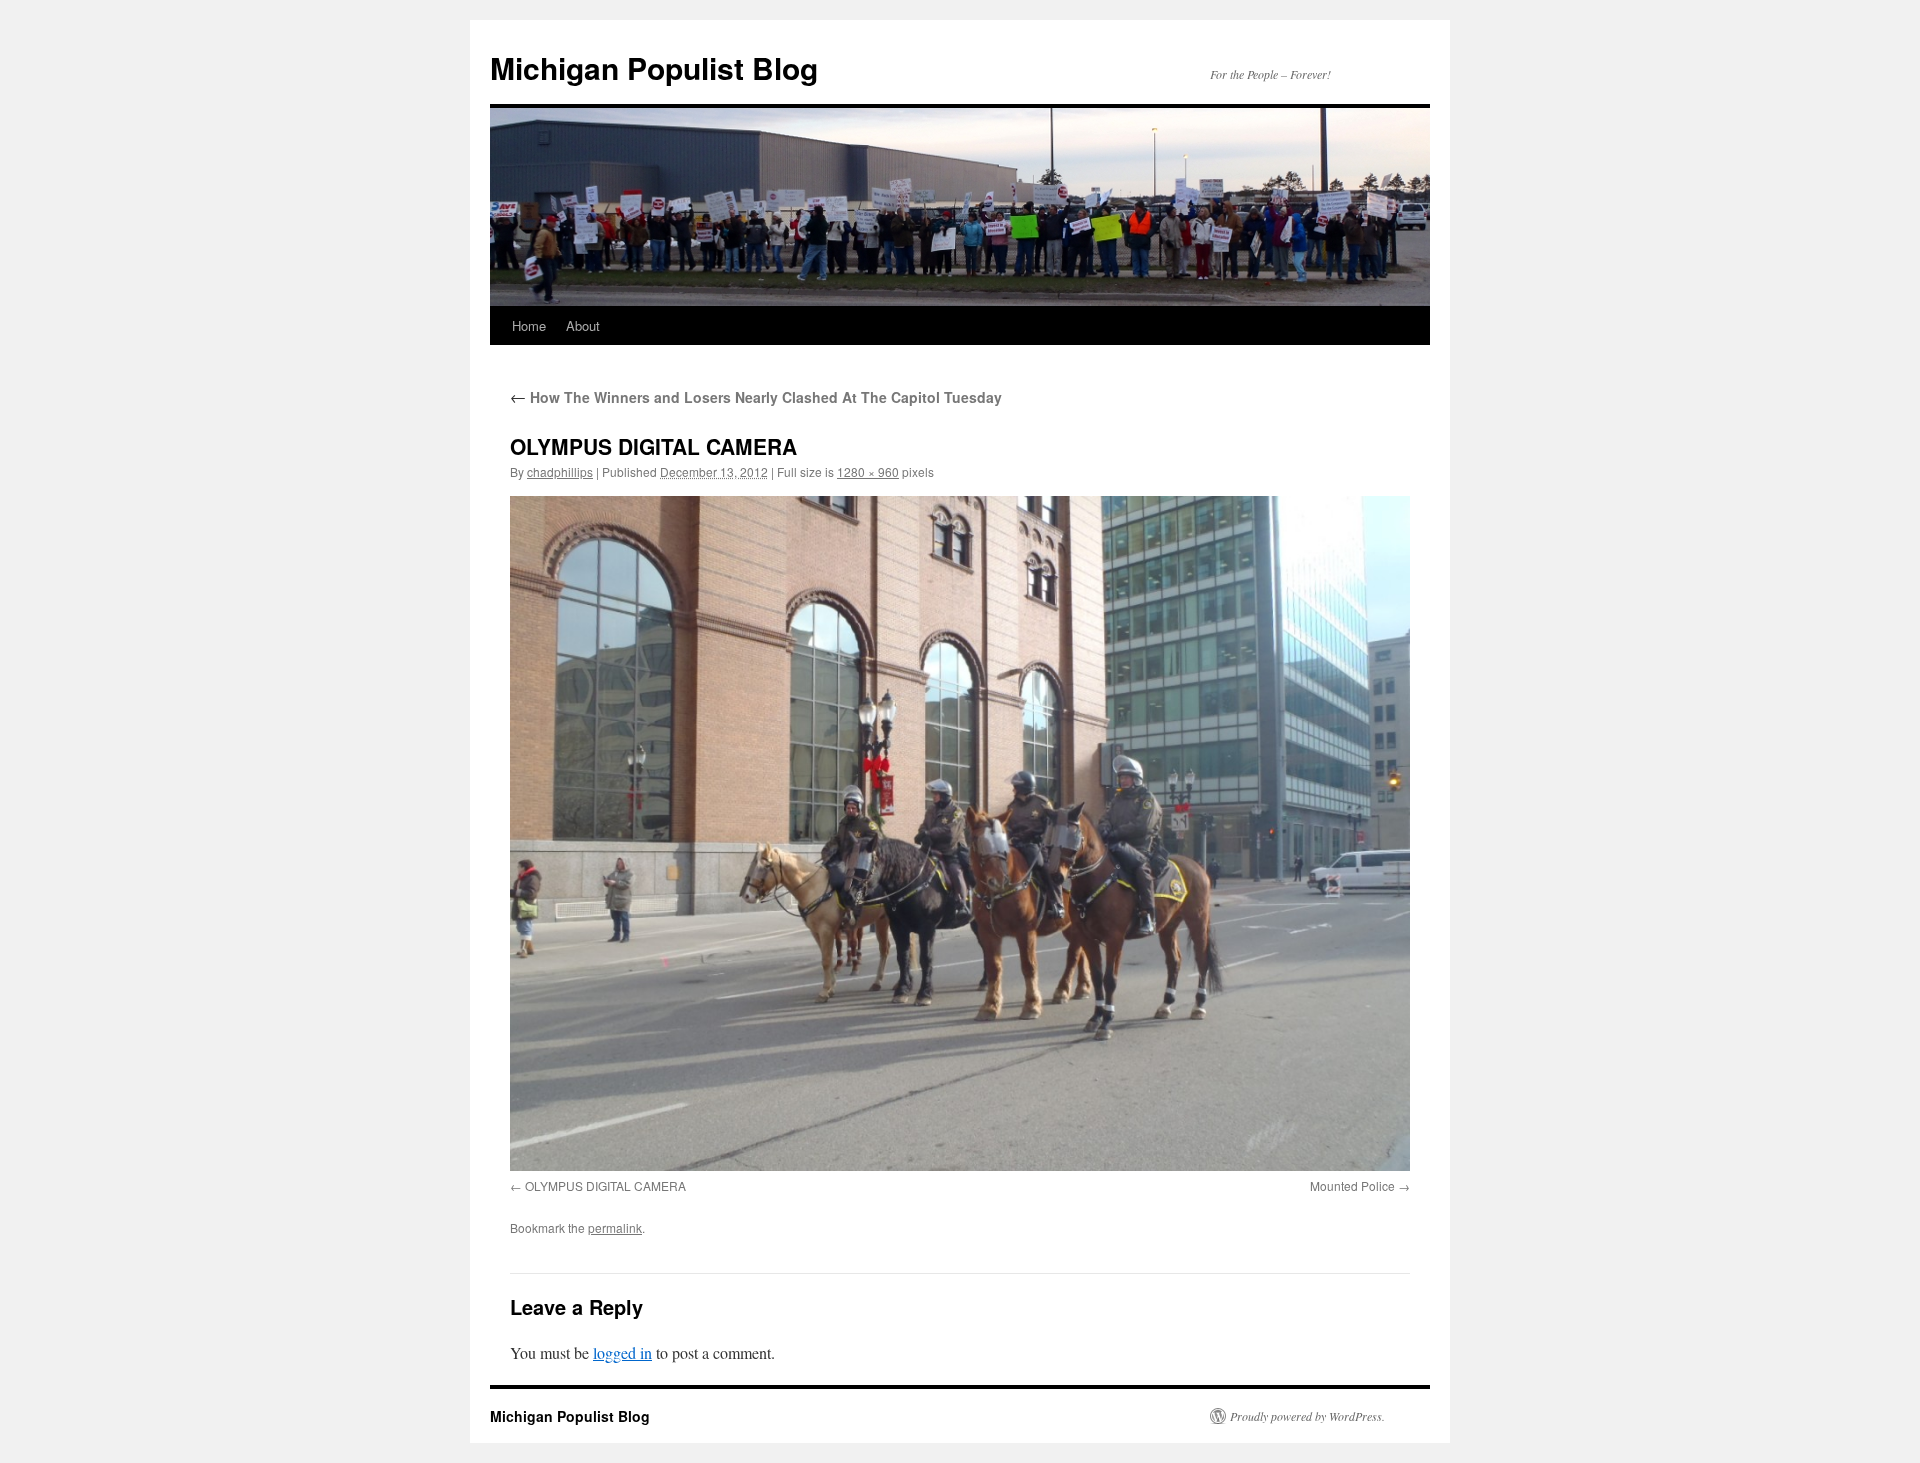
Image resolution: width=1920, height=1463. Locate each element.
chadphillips (560, 471)
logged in (622, 1352)
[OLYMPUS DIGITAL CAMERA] (960, 833)
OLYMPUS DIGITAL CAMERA (605, 1185)
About (583, 325)
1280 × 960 (868, 471)
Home (529, 325)
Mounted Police (1352, 1185)
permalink (615, 1227)
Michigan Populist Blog (654, 67)
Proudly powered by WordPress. (1307, 1416)
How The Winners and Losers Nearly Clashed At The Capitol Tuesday (756, 397)
